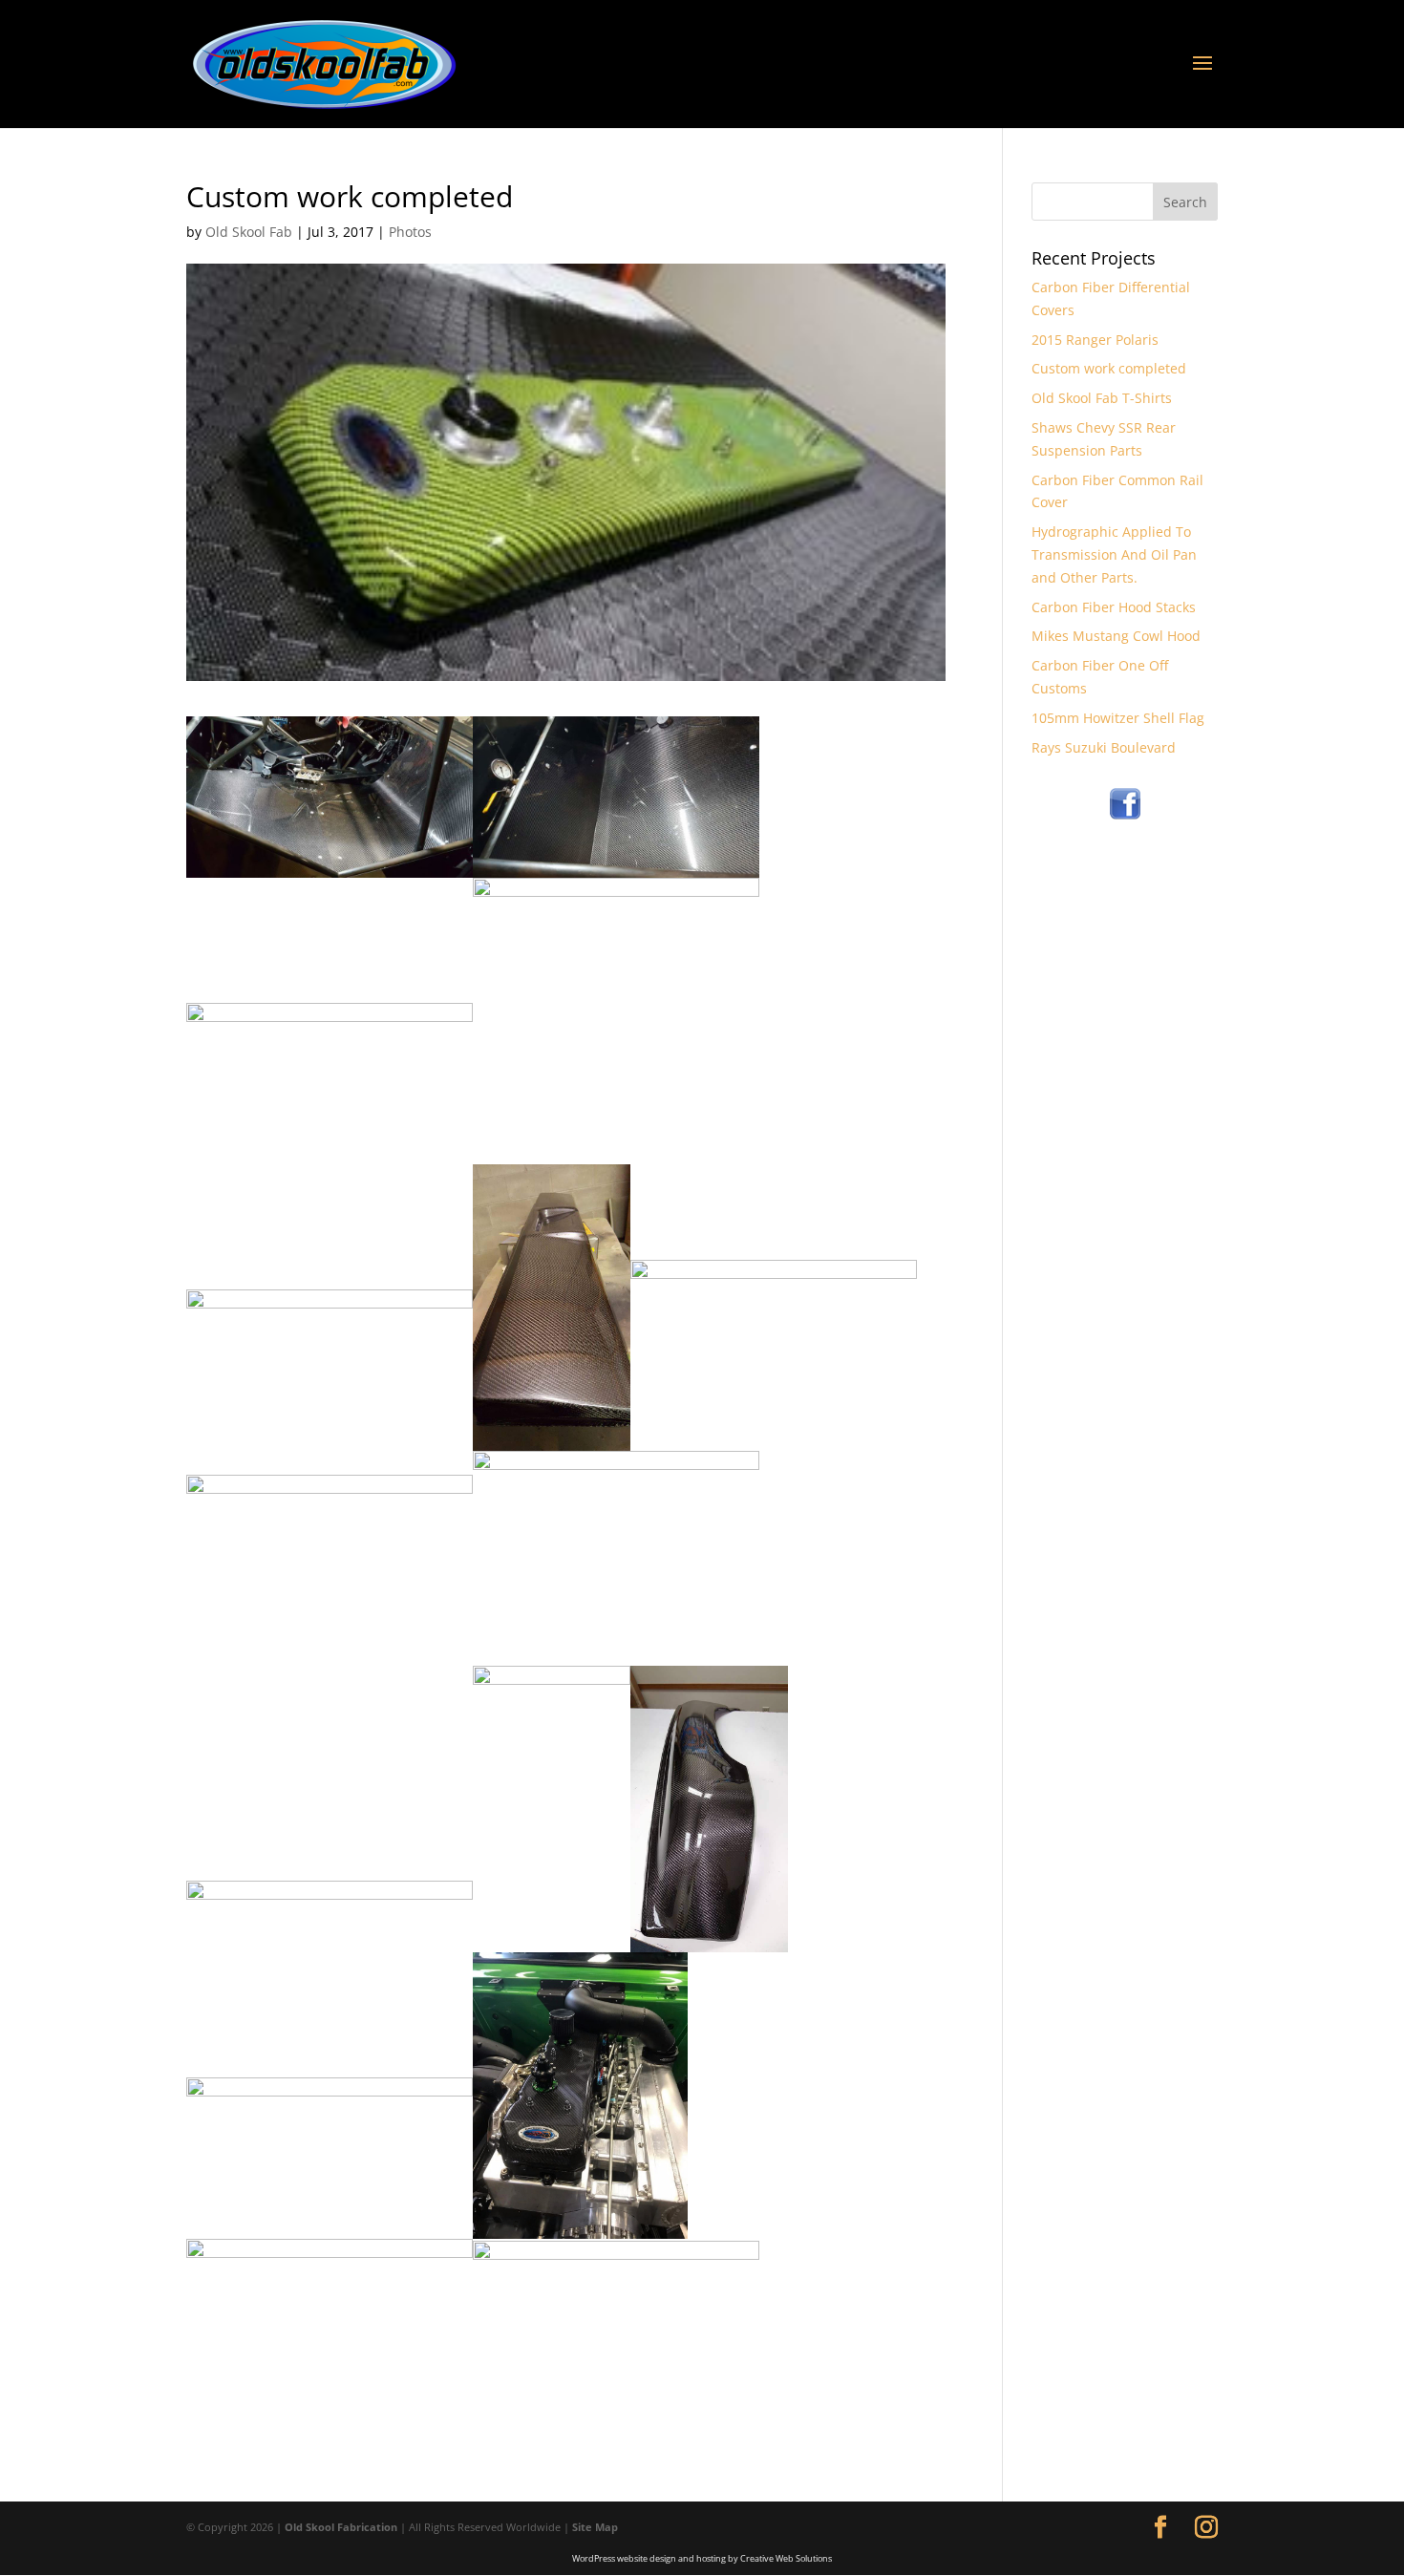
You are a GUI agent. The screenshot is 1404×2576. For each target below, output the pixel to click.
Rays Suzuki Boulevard (1104, 747)
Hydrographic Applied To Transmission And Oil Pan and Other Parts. (1114, 554)
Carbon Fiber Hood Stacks (1114, 607)
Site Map (595, 2527)
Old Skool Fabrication (341, 2527)
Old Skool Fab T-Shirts (1102, 398)
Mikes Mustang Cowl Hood (1116, 636)
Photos (410, 232)
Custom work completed (1109, 368)
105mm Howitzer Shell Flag (1118, 718)
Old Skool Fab (249, 232)
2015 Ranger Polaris (1095, 340)
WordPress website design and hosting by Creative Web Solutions (702, 2558)
